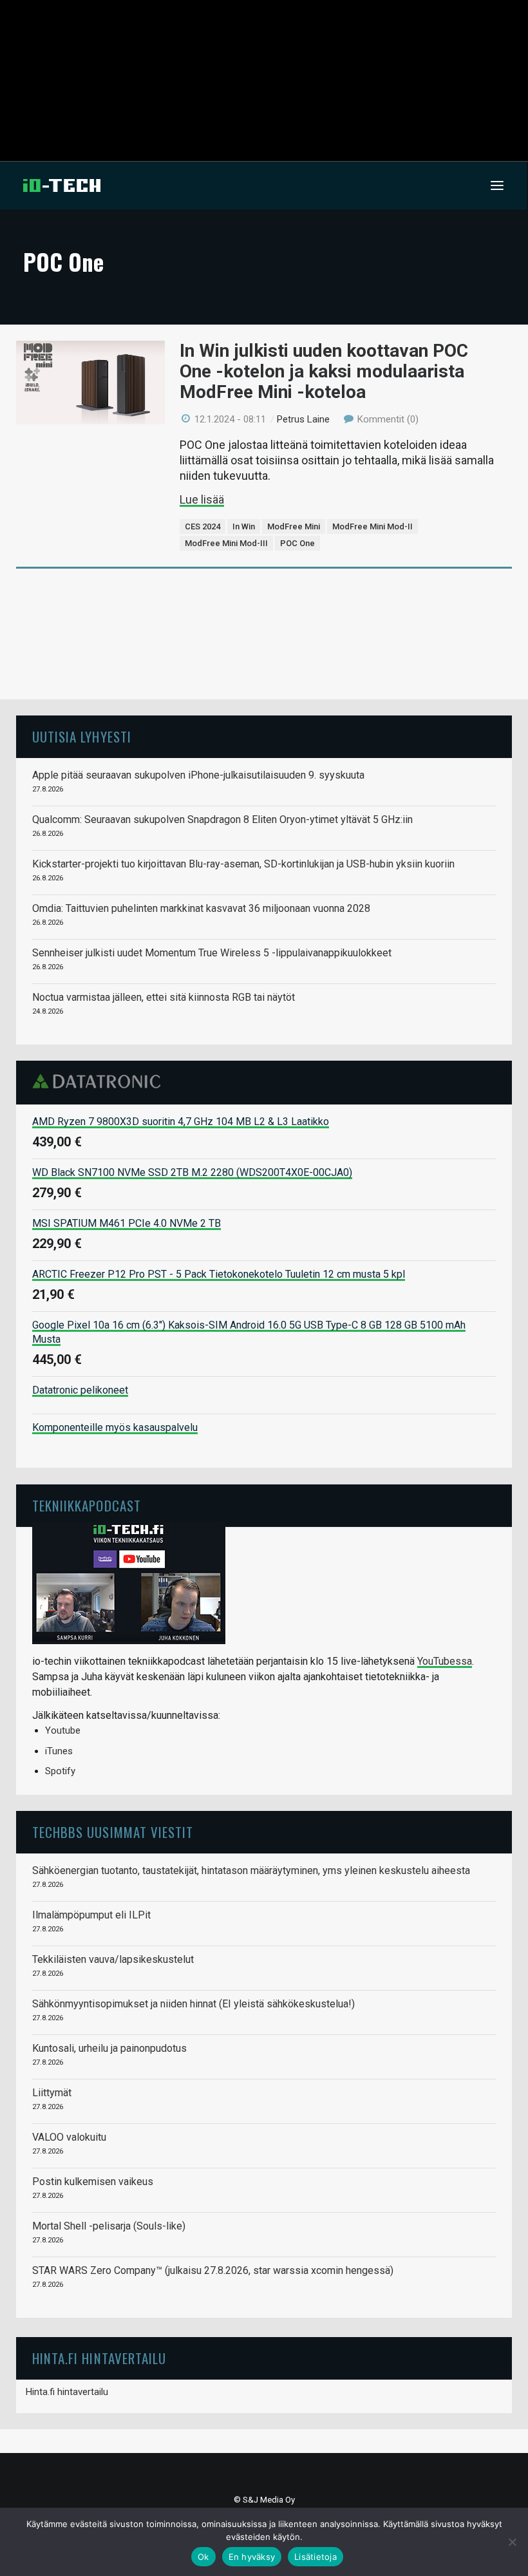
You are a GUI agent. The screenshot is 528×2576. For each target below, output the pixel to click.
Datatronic (100, 1081)
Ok (203, 2557)
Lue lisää (202, 499)
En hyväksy (252, 2557)
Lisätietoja (316, 2557)
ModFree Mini (294, 526)
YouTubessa (445, 1661)
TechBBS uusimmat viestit (113, 1832)
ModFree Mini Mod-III (226, 543)
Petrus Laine (303, 419)
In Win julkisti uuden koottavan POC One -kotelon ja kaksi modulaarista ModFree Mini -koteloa (324, 371)
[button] (497, 185)
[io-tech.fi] (62, 185)
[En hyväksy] (512, 2542)
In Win (244, 526)
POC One (297, 543)
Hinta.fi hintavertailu (67, 2392)
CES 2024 (203, 526)
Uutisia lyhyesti (82, 736)
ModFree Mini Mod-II (372, 526)
